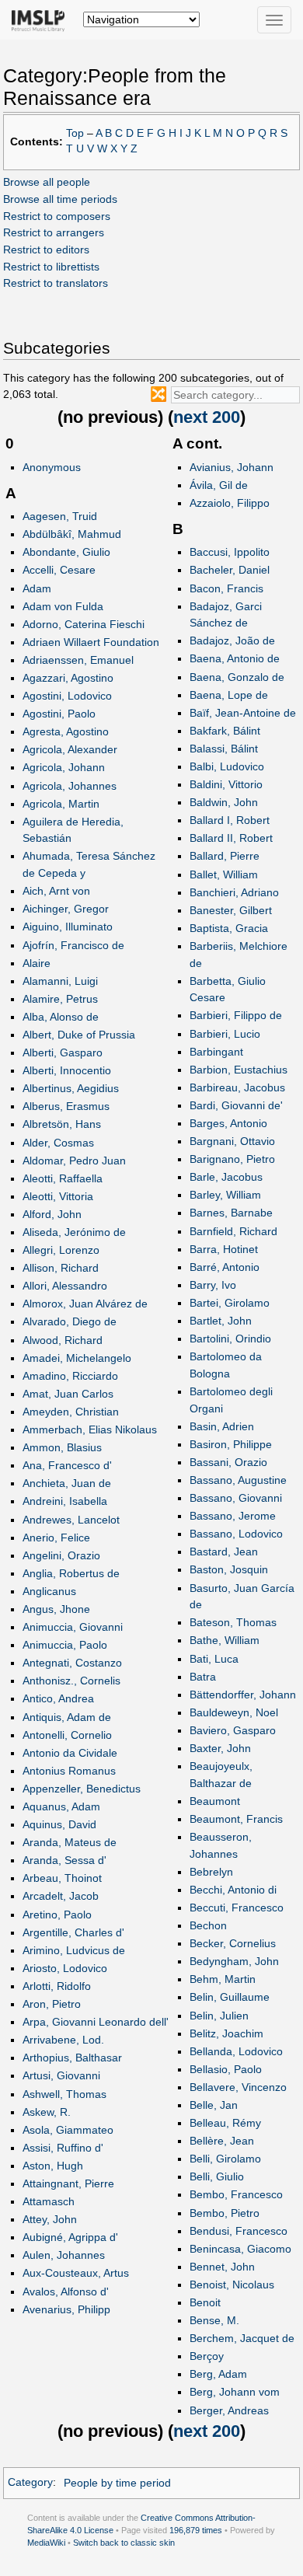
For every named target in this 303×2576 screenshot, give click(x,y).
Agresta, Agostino (66, 731)
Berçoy (207, 2356)
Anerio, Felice (56, 1538)
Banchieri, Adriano (234, 892)
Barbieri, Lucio (225, 1034)
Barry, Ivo (213, 1285)
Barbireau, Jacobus (237, 1087)
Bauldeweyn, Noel (234, 1712)
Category (30, 2483)
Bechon (208, 1925)
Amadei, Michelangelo (77, 1358)
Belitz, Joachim (226, 2033)
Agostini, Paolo (59, 714)
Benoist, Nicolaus (232, 2285)
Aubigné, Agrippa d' (70, 2237)
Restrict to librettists (51, 267)
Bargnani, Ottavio (232, 1141)
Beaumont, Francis (236, 1819)
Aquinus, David (59, 1824)
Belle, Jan (214, 2105)
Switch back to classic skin (124, 2543)
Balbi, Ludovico (227, 766)
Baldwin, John (224, 802)
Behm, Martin (223, 1979)
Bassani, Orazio (228, 1462)
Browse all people (47, 182)
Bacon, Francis (226, 588)
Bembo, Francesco (236, 2194)
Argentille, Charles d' (73, 1932)
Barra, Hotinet (224, 1249)
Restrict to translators (56, 283)
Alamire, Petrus (60, 999)
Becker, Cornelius (233, 1943)
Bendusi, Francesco (239, 2231)
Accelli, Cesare (59, 570)
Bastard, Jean (224, 1552)
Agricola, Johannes (70, 786)
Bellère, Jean (222, 2141)
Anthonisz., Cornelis (71, 1681)
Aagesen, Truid (60, 516)
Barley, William (225, 1195)
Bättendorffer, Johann (243, 1695)
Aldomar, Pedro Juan (74, 1161)
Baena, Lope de (229, 695)
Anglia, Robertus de (71, 1573)
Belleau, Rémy (225, 2123)
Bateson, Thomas (233, 1622)
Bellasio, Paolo (226, 2069)
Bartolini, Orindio (230, 1339)
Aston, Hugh (53, 2166)
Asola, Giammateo (68, 2130)
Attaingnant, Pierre (68, 2183)
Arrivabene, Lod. (63, 2040)
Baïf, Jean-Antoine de (243, 713)
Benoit (205, 2302)
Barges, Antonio (228, 1123)
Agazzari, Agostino (68, 678)
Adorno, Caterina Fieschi (84, 624)
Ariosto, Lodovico (65, 1968)
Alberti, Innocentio (67, 1070)
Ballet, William (224, 874)
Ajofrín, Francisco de (73, 945)
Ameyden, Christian (71, 1412)
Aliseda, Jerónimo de (74, 1232)
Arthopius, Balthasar (72, 2058)
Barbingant (216, 1052)
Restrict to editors (46, 250)
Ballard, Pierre (225, 856)
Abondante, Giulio (66, 552)
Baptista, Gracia (229, 928)
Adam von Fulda (63, 606)
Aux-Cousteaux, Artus (76, 2273)
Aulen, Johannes (64, 2255)
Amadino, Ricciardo (70, 1376)
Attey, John (50, 2219)
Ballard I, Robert (230, 820)
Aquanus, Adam (61, 1806)
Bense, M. (214, 2320)
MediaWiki (46, 2543)
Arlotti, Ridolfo (57, 1986)
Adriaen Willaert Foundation (91, 642)
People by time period (117, 2483)
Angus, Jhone (56, 1609)
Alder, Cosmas (58, 1143)
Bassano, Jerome (233, 1516)
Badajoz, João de (232, 641)
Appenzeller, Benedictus (82, 1789)
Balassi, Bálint (224, 749)
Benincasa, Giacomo (240, 2249)
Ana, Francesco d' (67, 1465)
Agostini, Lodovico (67, 696)
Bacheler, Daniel (230, 570)
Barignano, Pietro (232, 1159)
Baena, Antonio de (235, 658)
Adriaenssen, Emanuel (78, 660)
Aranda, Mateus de (70, 1842)
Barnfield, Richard (233, 1231)
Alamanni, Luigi (60, 981)
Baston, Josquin (229, 1569)
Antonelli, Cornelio (67, 1735)
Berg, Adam (218, 2374)
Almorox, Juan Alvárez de (85, 1304)
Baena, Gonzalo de (237, 677)
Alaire (37, 963)
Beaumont (215, 1801)
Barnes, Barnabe (231, 1213)
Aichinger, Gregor (66, 909)
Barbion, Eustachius (239, 1070)
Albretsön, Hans (62, 1124)
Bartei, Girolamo (230, 1303)
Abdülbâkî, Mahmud (72, 534)
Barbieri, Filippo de (236, 1015)
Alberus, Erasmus (66, 1106)
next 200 (207, 417)
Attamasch (49, 2201)
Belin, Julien (219, 2016)
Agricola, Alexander (70, 749)
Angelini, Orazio (61, 1555)
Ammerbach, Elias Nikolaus (90, 1429)
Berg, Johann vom (235, 2392)
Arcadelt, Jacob (61, 1896)
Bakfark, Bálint (225, 731)
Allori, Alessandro (65, 1286)
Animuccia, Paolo (65, 1645)
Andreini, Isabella (65, 1501)
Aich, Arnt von (56, 891)
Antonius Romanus (69, 1771)
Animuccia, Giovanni (73, 1627)
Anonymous (52, 467)
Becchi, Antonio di (233, 1890)
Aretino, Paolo (57, 1915)
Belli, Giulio (217, 2176)
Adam (37, 588)
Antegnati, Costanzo (72, 1663)
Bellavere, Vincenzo (238, 2087)
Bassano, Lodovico (236, 1534)
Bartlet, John (221, 1321)
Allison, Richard (61, 1268)
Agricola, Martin (61, 804)
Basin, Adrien (222, 1426)
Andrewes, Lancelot (71, 1520)
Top (75, 133)
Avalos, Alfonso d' (66, 2292)
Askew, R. (47, 2112)
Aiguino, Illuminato (68, 927)
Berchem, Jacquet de (242, 2338)
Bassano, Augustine (238, 1480)
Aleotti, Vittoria (58, 1196)
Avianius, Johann (232, 467)
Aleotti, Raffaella (63, 1178)
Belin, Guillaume (230, 1997)
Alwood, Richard (63, 1340)
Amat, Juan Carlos (68, 1394)
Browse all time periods (60, 199)
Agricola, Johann (64, 767)
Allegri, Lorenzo (61, 1250)
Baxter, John (220, 1748)
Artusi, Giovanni (61, 2075)
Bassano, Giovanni (236, 1498)
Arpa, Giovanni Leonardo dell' (96, 2022)
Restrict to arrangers (54, 232)
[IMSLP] (42, 19)
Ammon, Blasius (62, 1447)
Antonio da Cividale (70, 1753)
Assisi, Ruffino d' (63, 2148)
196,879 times (196, 2530)
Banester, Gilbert (231, 910)
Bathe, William (225, 1640)
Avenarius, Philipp (66, 2309)
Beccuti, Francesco (237, 1908)
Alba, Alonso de (61, 1017)
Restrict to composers (57, 216)
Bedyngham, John (234, 1961)
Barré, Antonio (225, 1267)
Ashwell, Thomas (64, 2094)
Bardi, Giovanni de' (236, 1105)
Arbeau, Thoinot (62, 1878)
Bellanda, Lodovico (236, 2051)
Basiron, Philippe (231, 1444)
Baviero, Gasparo (233, 1730)
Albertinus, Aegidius (71, 1088)
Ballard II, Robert (231, 838)
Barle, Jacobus (226, 1177)
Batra (203, 1677)
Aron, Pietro (52, 2004)
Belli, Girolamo (225, 2159)
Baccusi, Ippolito (230, 552)
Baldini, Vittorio (226, 784)
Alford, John (52, 1214)
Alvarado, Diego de (70, 1321)
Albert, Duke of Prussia (79, 1035)
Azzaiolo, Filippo (230, 503)
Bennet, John (222, 2267)
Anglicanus (49, 1591)
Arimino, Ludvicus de (74, 1950)
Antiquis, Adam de (67, 1717)
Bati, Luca (214, 1659)
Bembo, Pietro (225, 2213)
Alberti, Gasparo (63, 1052)
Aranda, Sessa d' (64, 1860)
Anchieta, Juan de (67, 1483)
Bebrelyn (211, 1872)
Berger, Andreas (229, 2410)
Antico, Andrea (58, 1698)
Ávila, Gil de (219, 485)
